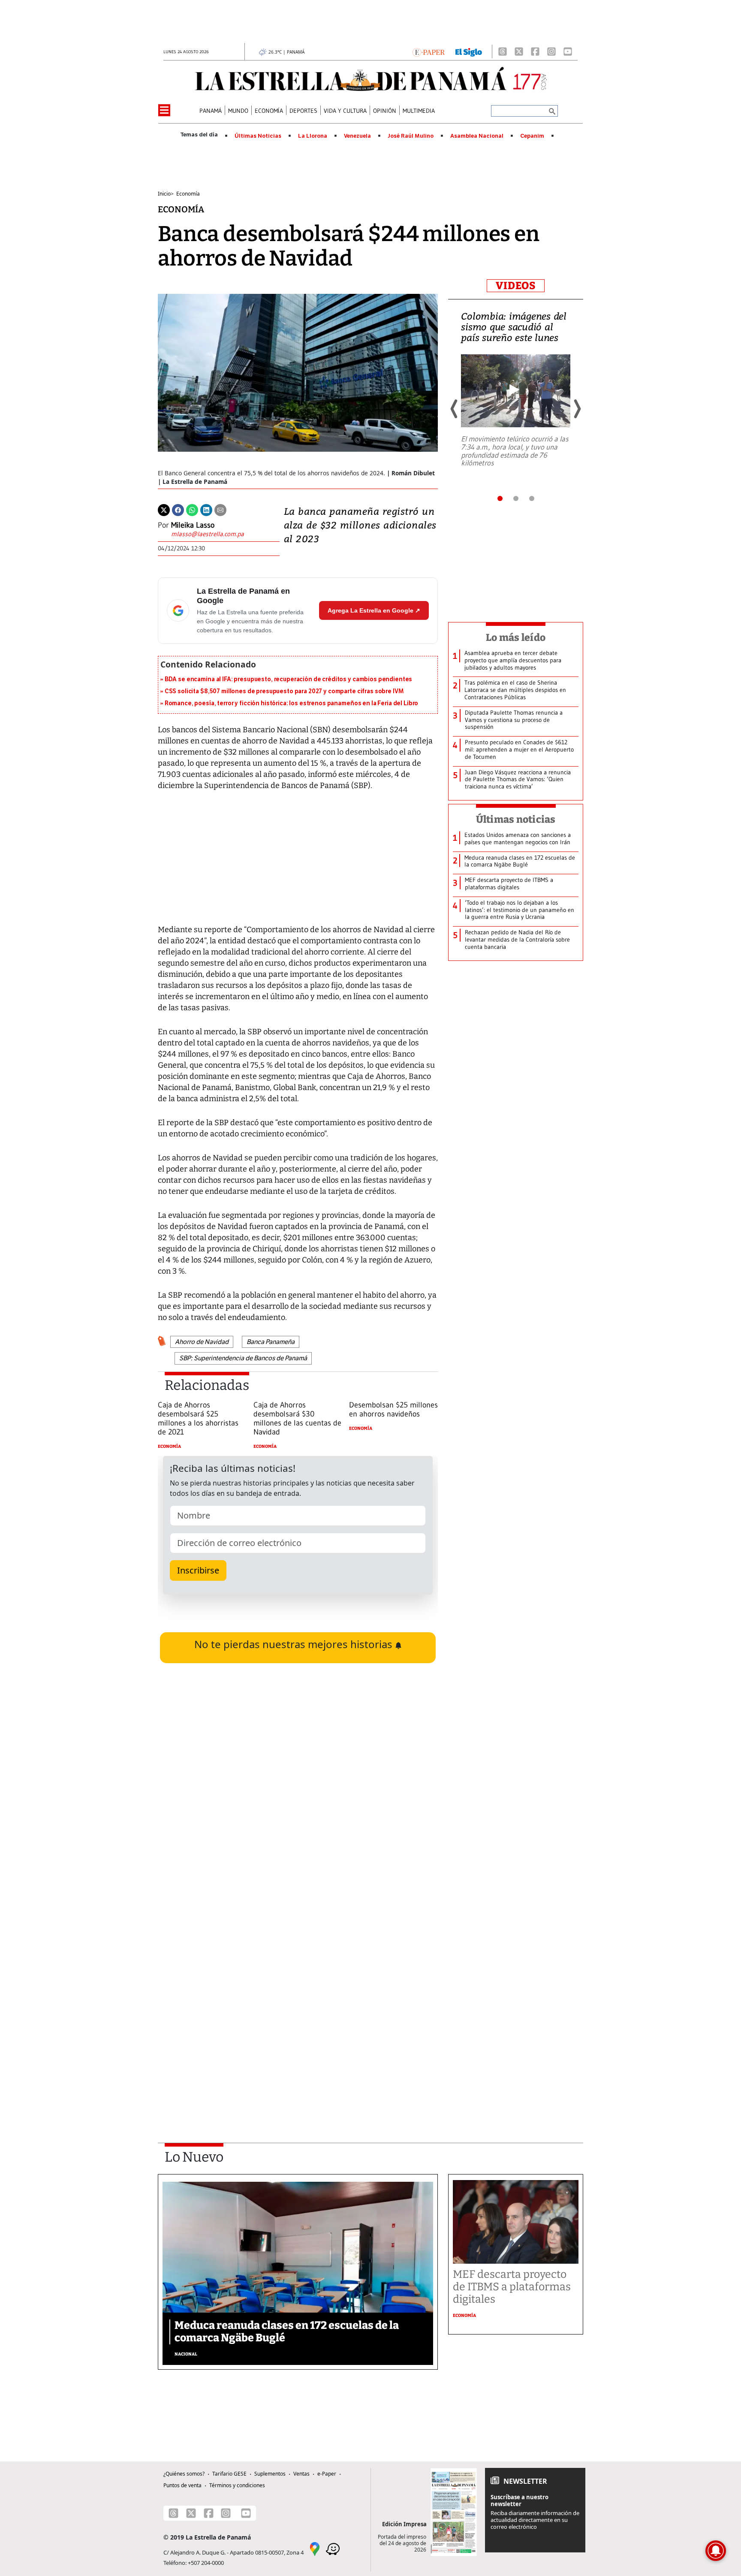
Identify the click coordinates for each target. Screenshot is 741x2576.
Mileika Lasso (193, 525)
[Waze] (333, 2549)
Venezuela (357, 136)
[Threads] (503, 51)
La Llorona (313, 136)
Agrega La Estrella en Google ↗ (374, 610)
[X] (519, 51)
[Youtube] (568, 51)
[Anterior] (455, 409)
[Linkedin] (206, 509)
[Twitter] (164, 509)
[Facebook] (535, 51)
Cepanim (532, 136)
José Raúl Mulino (411, 136)
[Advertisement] (298, 2010)
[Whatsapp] (192, 509)
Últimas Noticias (258, 136)
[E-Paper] (429, 51)
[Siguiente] (577, 409)
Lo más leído (516, 637)
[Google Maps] (315, 2549)
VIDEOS (516, 286)
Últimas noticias (516, 819)
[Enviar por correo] (220, 509)
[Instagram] (551, 51)
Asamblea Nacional (477, 136)
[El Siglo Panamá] (469, 51)
